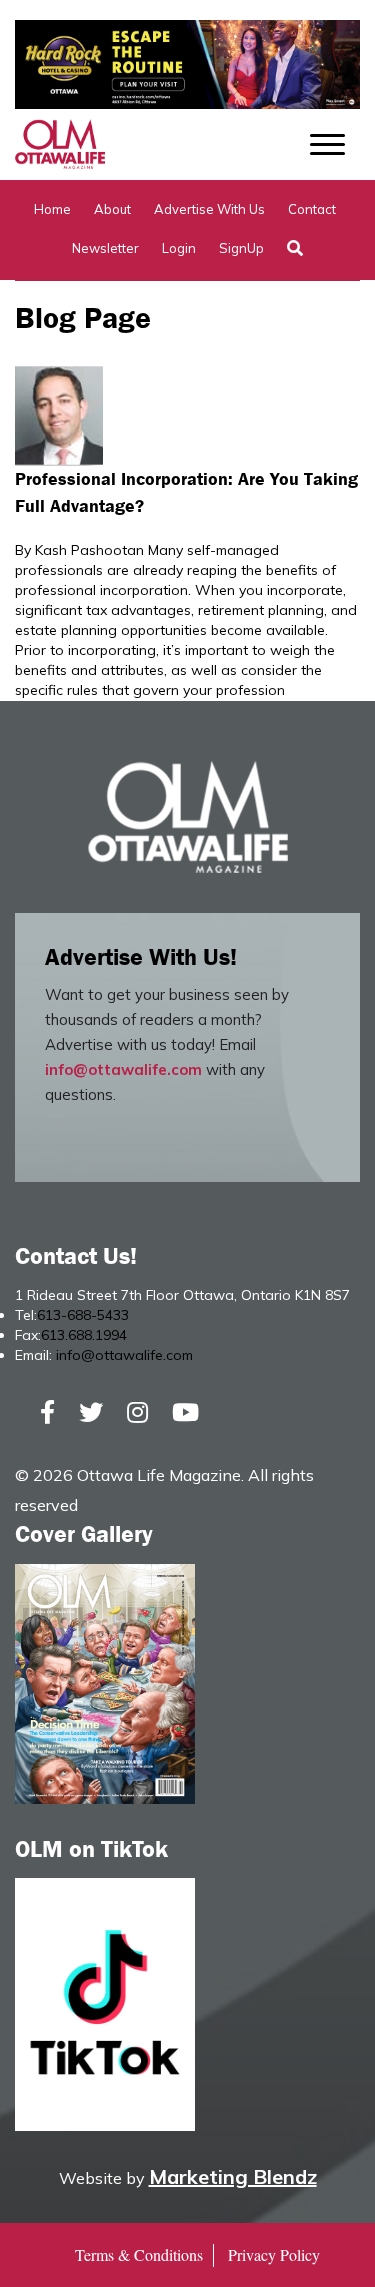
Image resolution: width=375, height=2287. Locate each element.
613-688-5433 (83, 1315)
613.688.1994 (84, 1335)
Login (179, 248)
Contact (312, 209)
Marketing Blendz (233, 2176)
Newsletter (105, 248)
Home (52, 209)
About (112, 209)
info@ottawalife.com (123, 1069)
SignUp (241, 248)
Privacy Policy (274, 2254)
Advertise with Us (209, 209)
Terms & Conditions (139, 2254)
